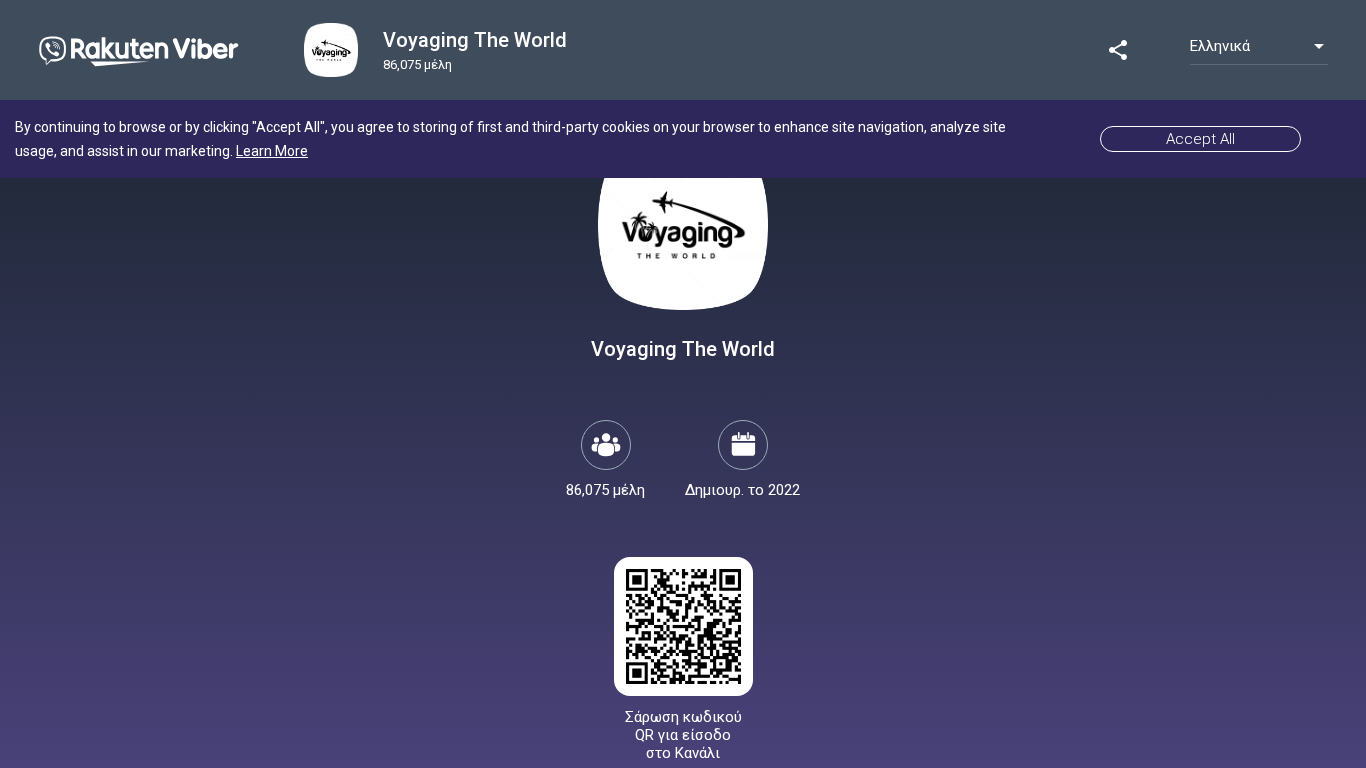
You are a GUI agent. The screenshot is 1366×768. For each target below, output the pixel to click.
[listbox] (1259, 46)
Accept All (1200, 139)
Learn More (272, 151)
